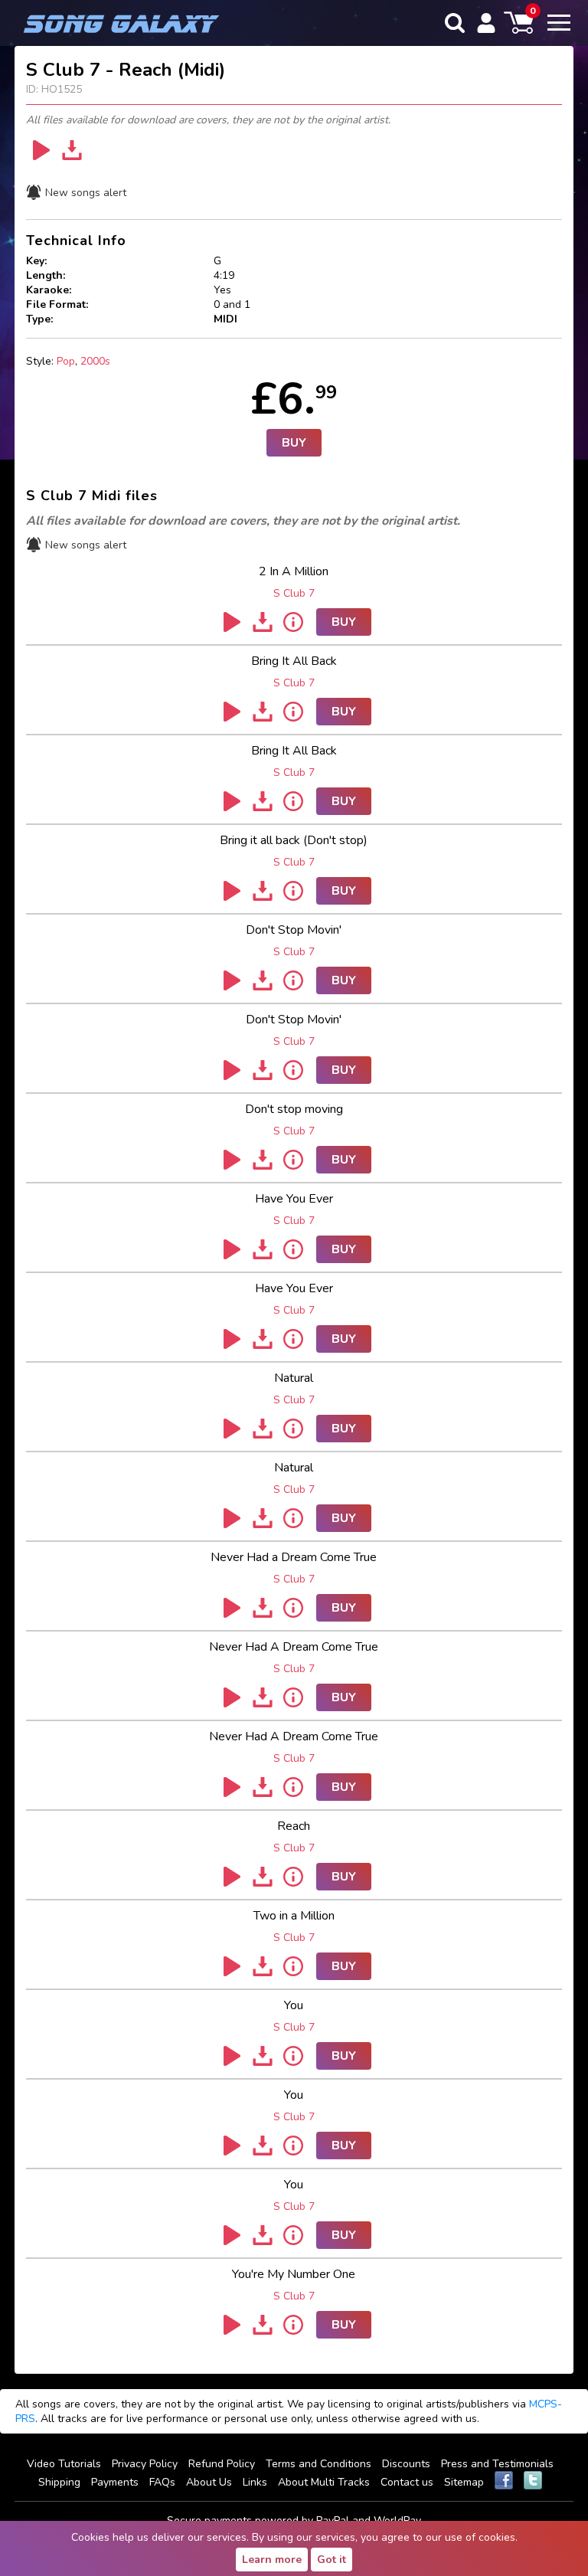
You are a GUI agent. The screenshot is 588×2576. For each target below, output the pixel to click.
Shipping (59, 2482)
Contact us (407, 2482)
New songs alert (86, 193)
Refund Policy (222, 2464)
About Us (209, 2482)
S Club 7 (294, 593)
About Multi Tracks (324, 2482)
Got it (332, 2560)
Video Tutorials (64, 2464)
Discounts (406, 2464)
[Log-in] (486, 23)
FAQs (162, 2482)
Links (255, 2482)
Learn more (272, 2560)
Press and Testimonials (497, 2464)
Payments (115, 2482)
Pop (66, 361)
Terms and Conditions (318, 2464)
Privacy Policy (145, 2464)
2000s (95, 361)
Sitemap (464, 2482)
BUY (294, 443)
